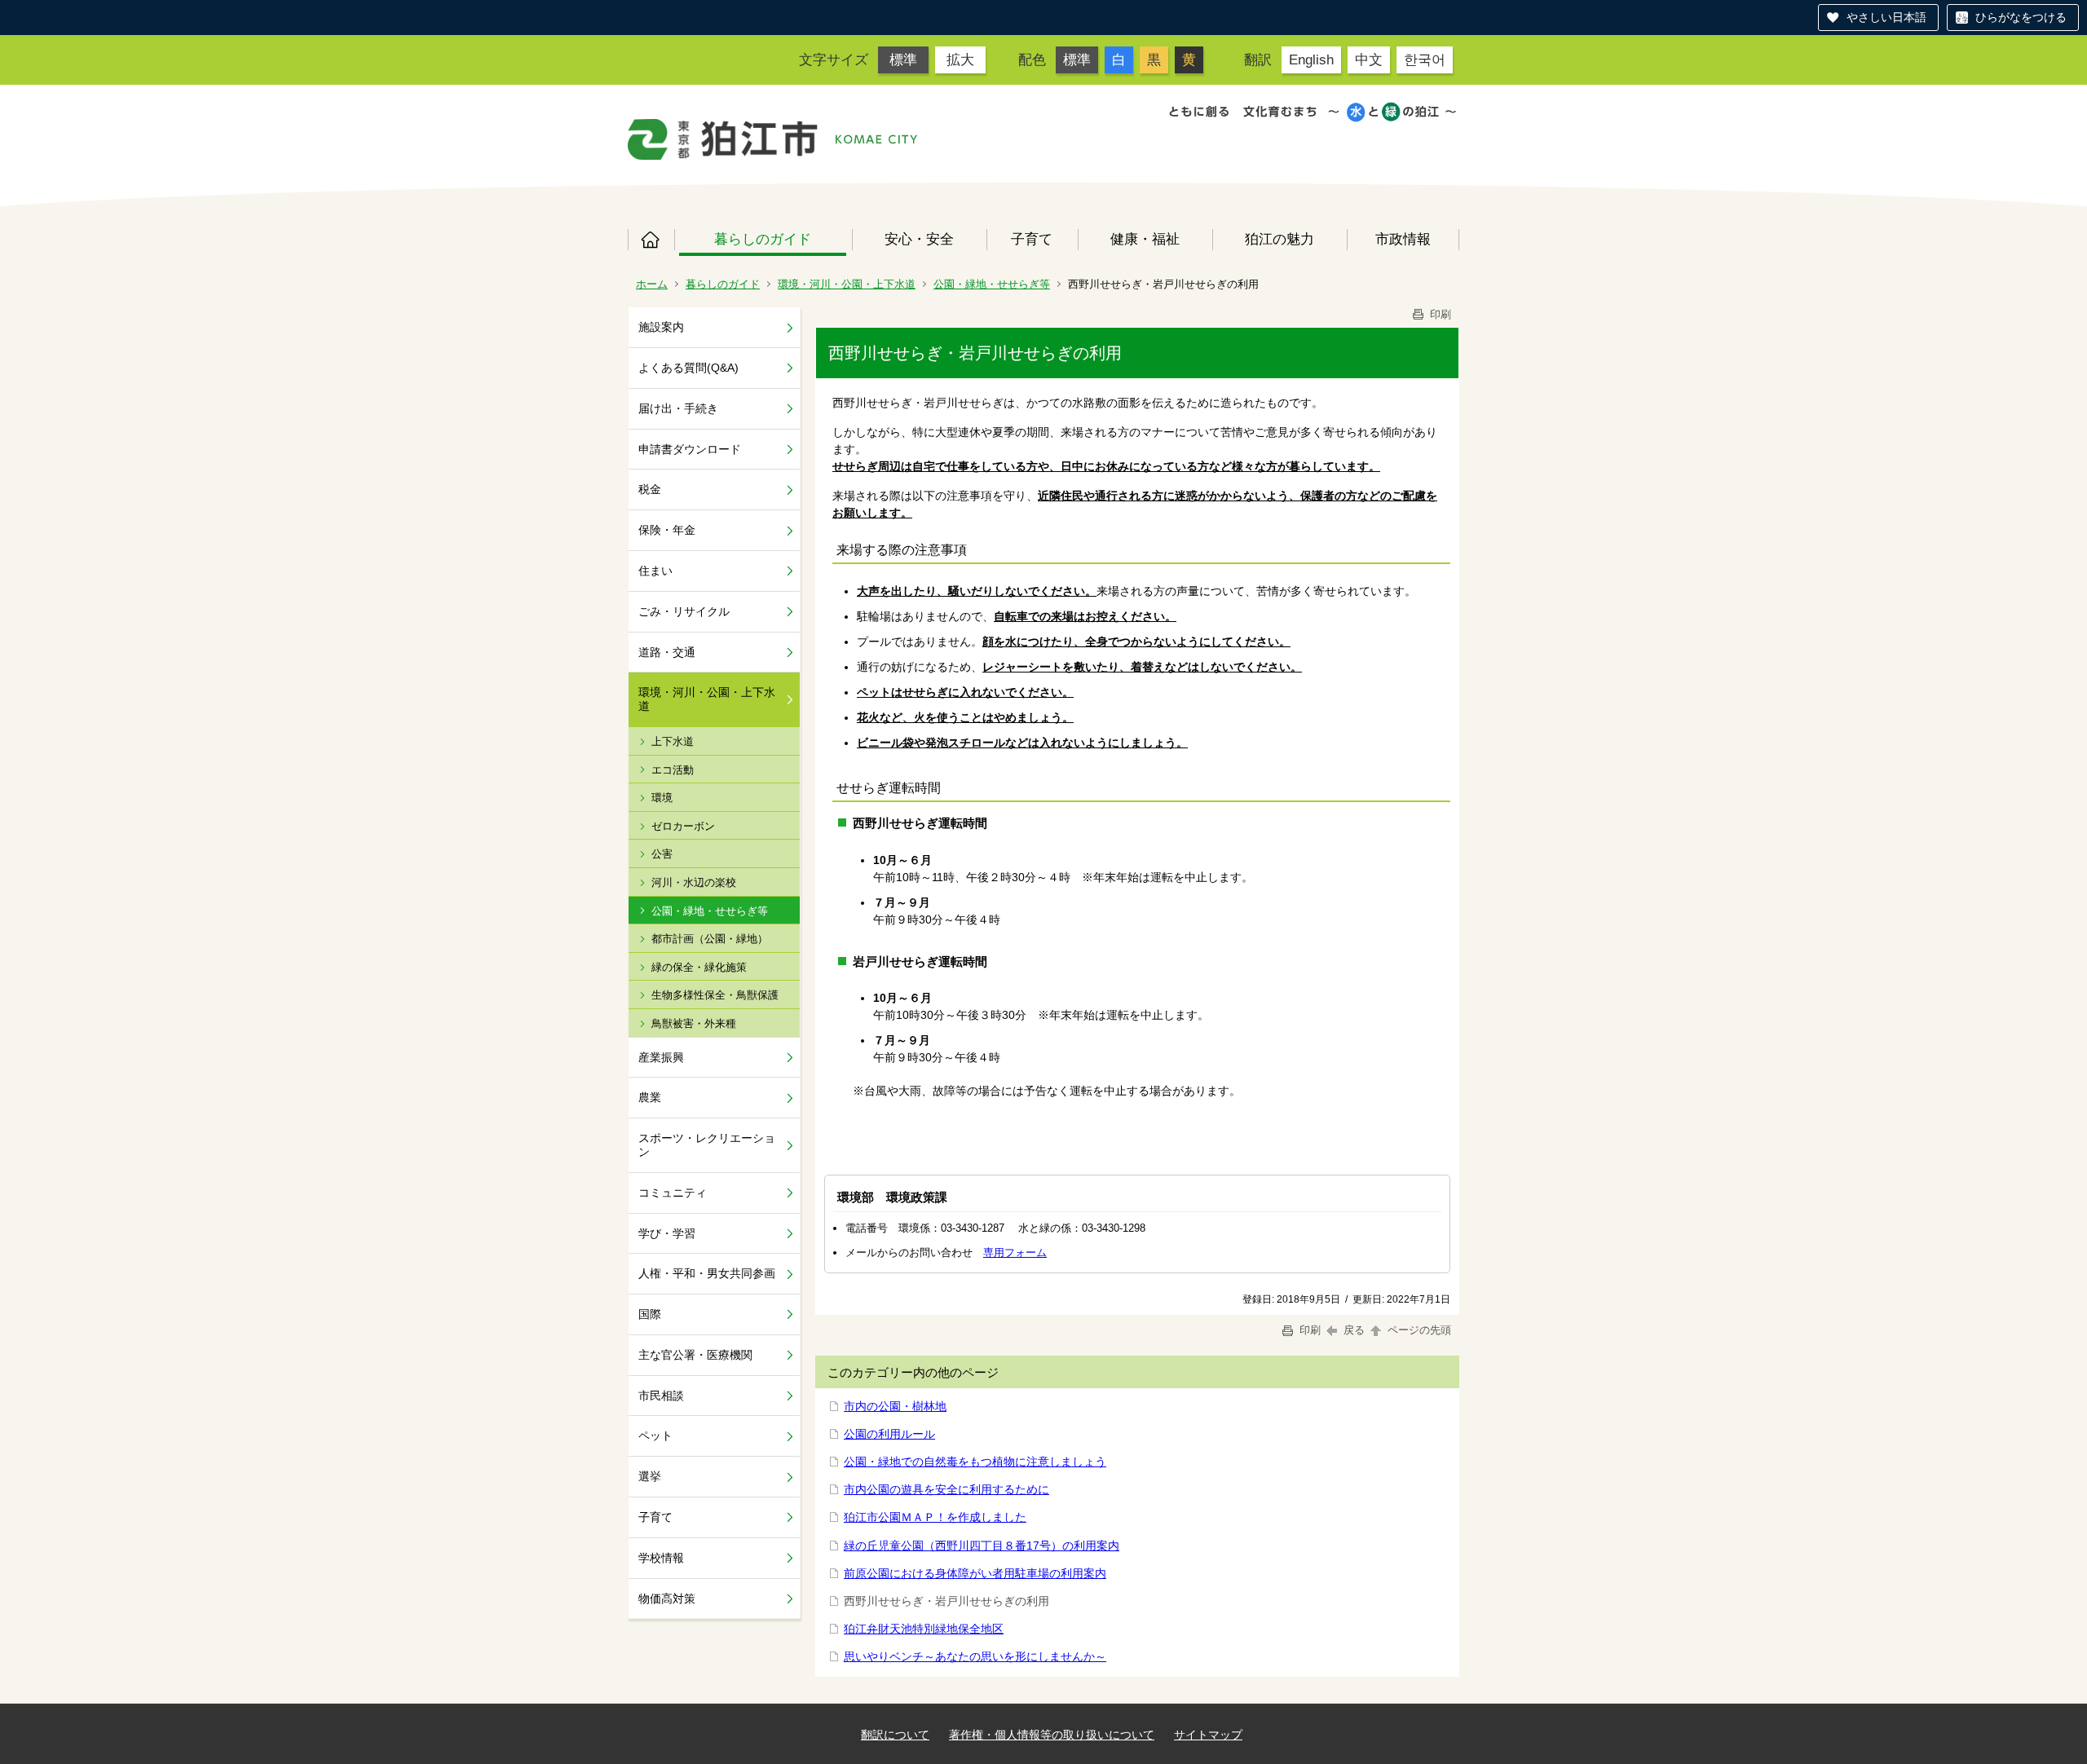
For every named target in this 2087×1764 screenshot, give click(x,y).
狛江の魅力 (1280, 239)
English (1311, 60)
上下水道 (673, 741)
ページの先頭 (1418, 1330)
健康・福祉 (1145, 239)
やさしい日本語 (1886, 17)
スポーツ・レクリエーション (707, 1145)
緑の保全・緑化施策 (699, 967)
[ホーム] (723, 139)
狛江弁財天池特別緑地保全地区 (924, 1629)
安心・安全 (919, 239)
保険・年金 (667, 530)
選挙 (650, 1476)
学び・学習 (667, 1233)
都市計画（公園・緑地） (710, 939)
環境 (662, 798)
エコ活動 (673, 770)
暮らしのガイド (763, 239)
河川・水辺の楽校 (694, 882)
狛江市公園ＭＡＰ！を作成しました (935, 1517)
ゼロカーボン (683, 826)
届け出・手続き (678, 408)
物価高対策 (667, 1599)
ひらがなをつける (2021, 17)
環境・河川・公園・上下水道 (847, 284)
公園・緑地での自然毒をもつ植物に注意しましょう (975, 1462)
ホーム (651, 240)
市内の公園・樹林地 (895, 1406)
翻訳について (895, 1735)
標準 (903, 60)
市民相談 (661, 1396)
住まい (655, 571)
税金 (650, 489)
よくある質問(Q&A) (688, 368)
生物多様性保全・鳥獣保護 (715, 995)
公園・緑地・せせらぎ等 (992, 284)
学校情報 (661, 1558)
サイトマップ (1208, 1735)
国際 (650, 1314)
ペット (655, 1435)
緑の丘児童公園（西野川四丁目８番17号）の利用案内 (982, 1546)
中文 (1369, 60)
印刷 (1439, 314)
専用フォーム (1015, 1252)
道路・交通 (667, 652)
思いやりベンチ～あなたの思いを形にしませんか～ (975, 1656)
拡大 (960, 60)
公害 (662, 854)
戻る (1354, 1330)
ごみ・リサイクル (684, 611)
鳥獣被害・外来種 (694, 1023)
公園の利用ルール (889, 1434)
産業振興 (661, 1057)
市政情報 (1403, 239)
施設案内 (661, 327)
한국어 (1425, 60)
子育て (1032, 239)
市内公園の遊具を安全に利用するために (946, 1489)
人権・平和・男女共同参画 (707, 1273)
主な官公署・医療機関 (695, 1355)
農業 (650, 1097)
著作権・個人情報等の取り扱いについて (1052, 1735)
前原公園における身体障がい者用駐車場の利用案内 (975, 1573)
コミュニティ (673, 1193)
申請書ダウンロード (690, 449)
